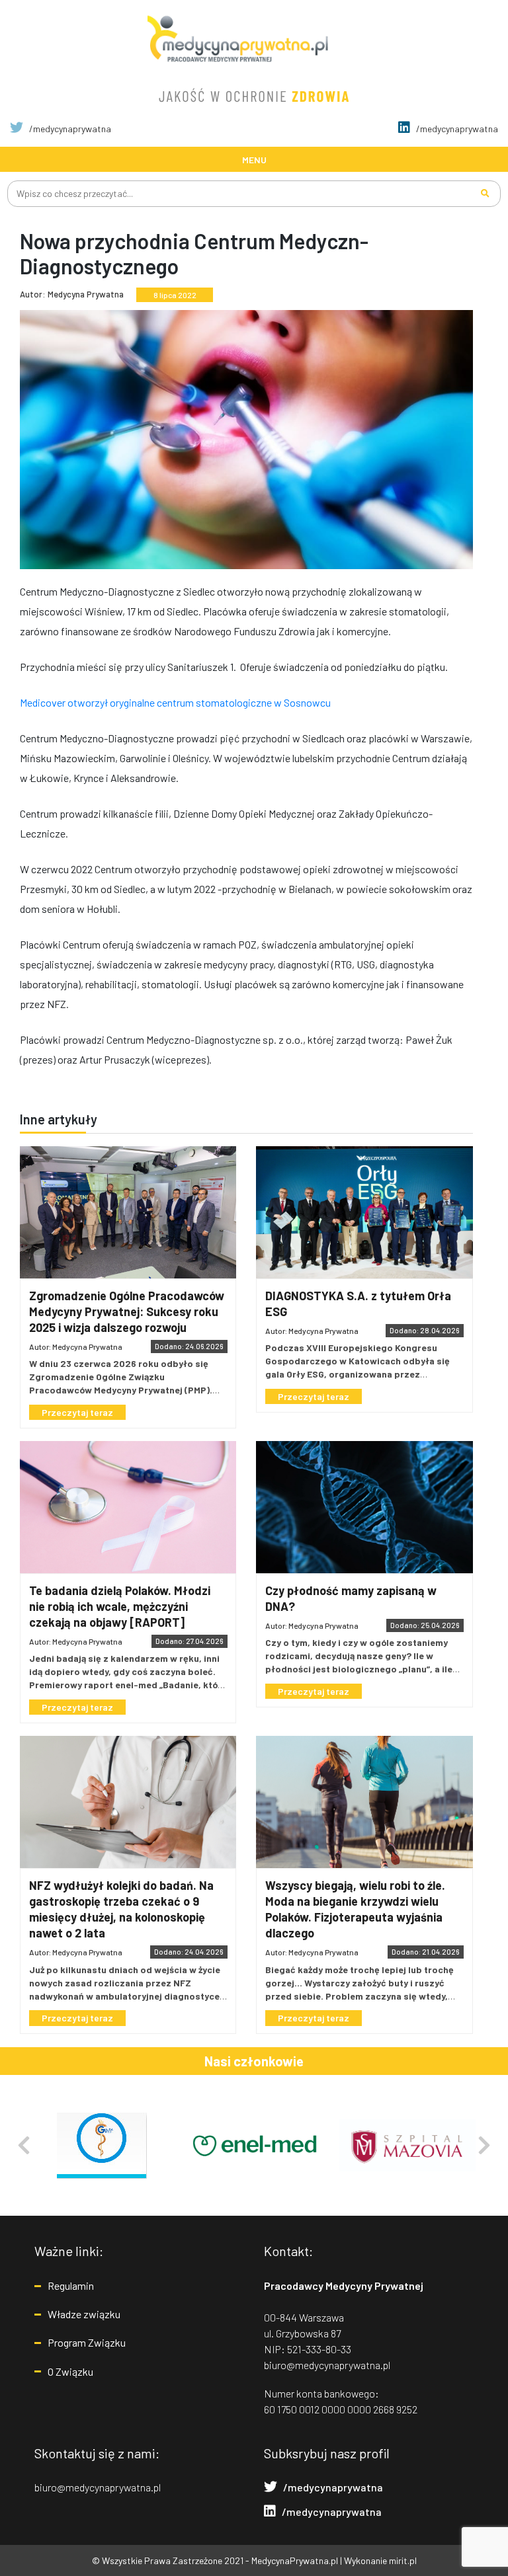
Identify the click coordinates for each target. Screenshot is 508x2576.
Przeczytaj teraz (77, 1412)
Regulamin (71, 2285)
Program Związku (87, 2342)
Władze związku (84, 2314)
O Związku (70, 2371)
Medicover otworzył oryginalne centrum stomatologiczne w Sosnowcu (175, 702)
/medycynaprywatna (69, 129)
